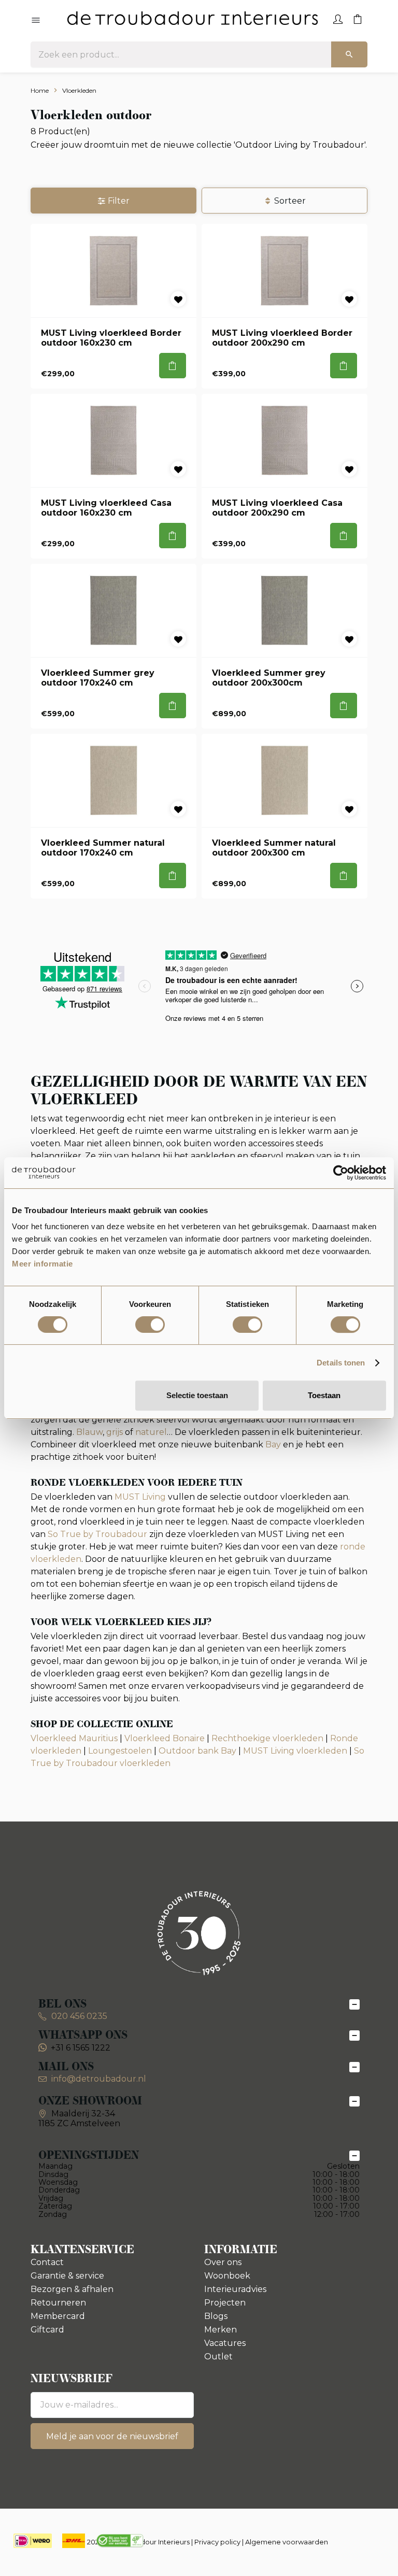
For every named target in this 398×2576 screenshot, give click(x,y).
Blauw (89, 1432)
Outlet (218, 2357)
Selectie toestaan (197, 1395)
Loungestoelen (120, 1751)
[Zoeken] (349, 54)
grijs (115, 1432)
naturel (151, 1432)
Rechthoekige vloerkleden (267, 1738)
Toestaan (324, 1395)
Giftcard (47, 2330)
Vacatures (225, 2343)
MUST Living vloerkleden (295, 1751)
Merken (221, 2330)
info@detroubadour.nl (99, 2079)
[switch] (150, 1325)
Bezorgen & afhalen (72, 2289)
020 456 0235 (78, 2016)
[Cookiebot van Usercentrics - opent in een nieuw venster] (341, 1173)
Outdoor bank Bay (197, 1751)
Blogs (216, 2316)
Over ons (223, 2262)
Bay (273, 1444)
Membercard (58, 2316)
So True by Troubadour (97, 1534)
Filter (119, 201)
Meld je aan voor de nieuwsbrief (112, 2436)
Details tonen (341, 1363)
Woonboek (227, 2276)
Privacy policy (217, 2542)
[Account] (338, 18)
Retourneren (58, 2303)
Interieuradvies (235, 2289)
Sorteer (290, 201)
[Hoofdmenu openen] (36, 21)
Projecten (225, 2303)
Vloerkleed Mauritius (74, 1738)
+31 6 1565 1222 (81, 2048)
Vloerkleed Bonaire (165, 1738)
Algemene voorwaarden (287, 2542)
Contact (47, 2262)
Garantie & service (67, 2276)
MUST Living (140, 1497)
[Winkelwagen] (358, 18)
